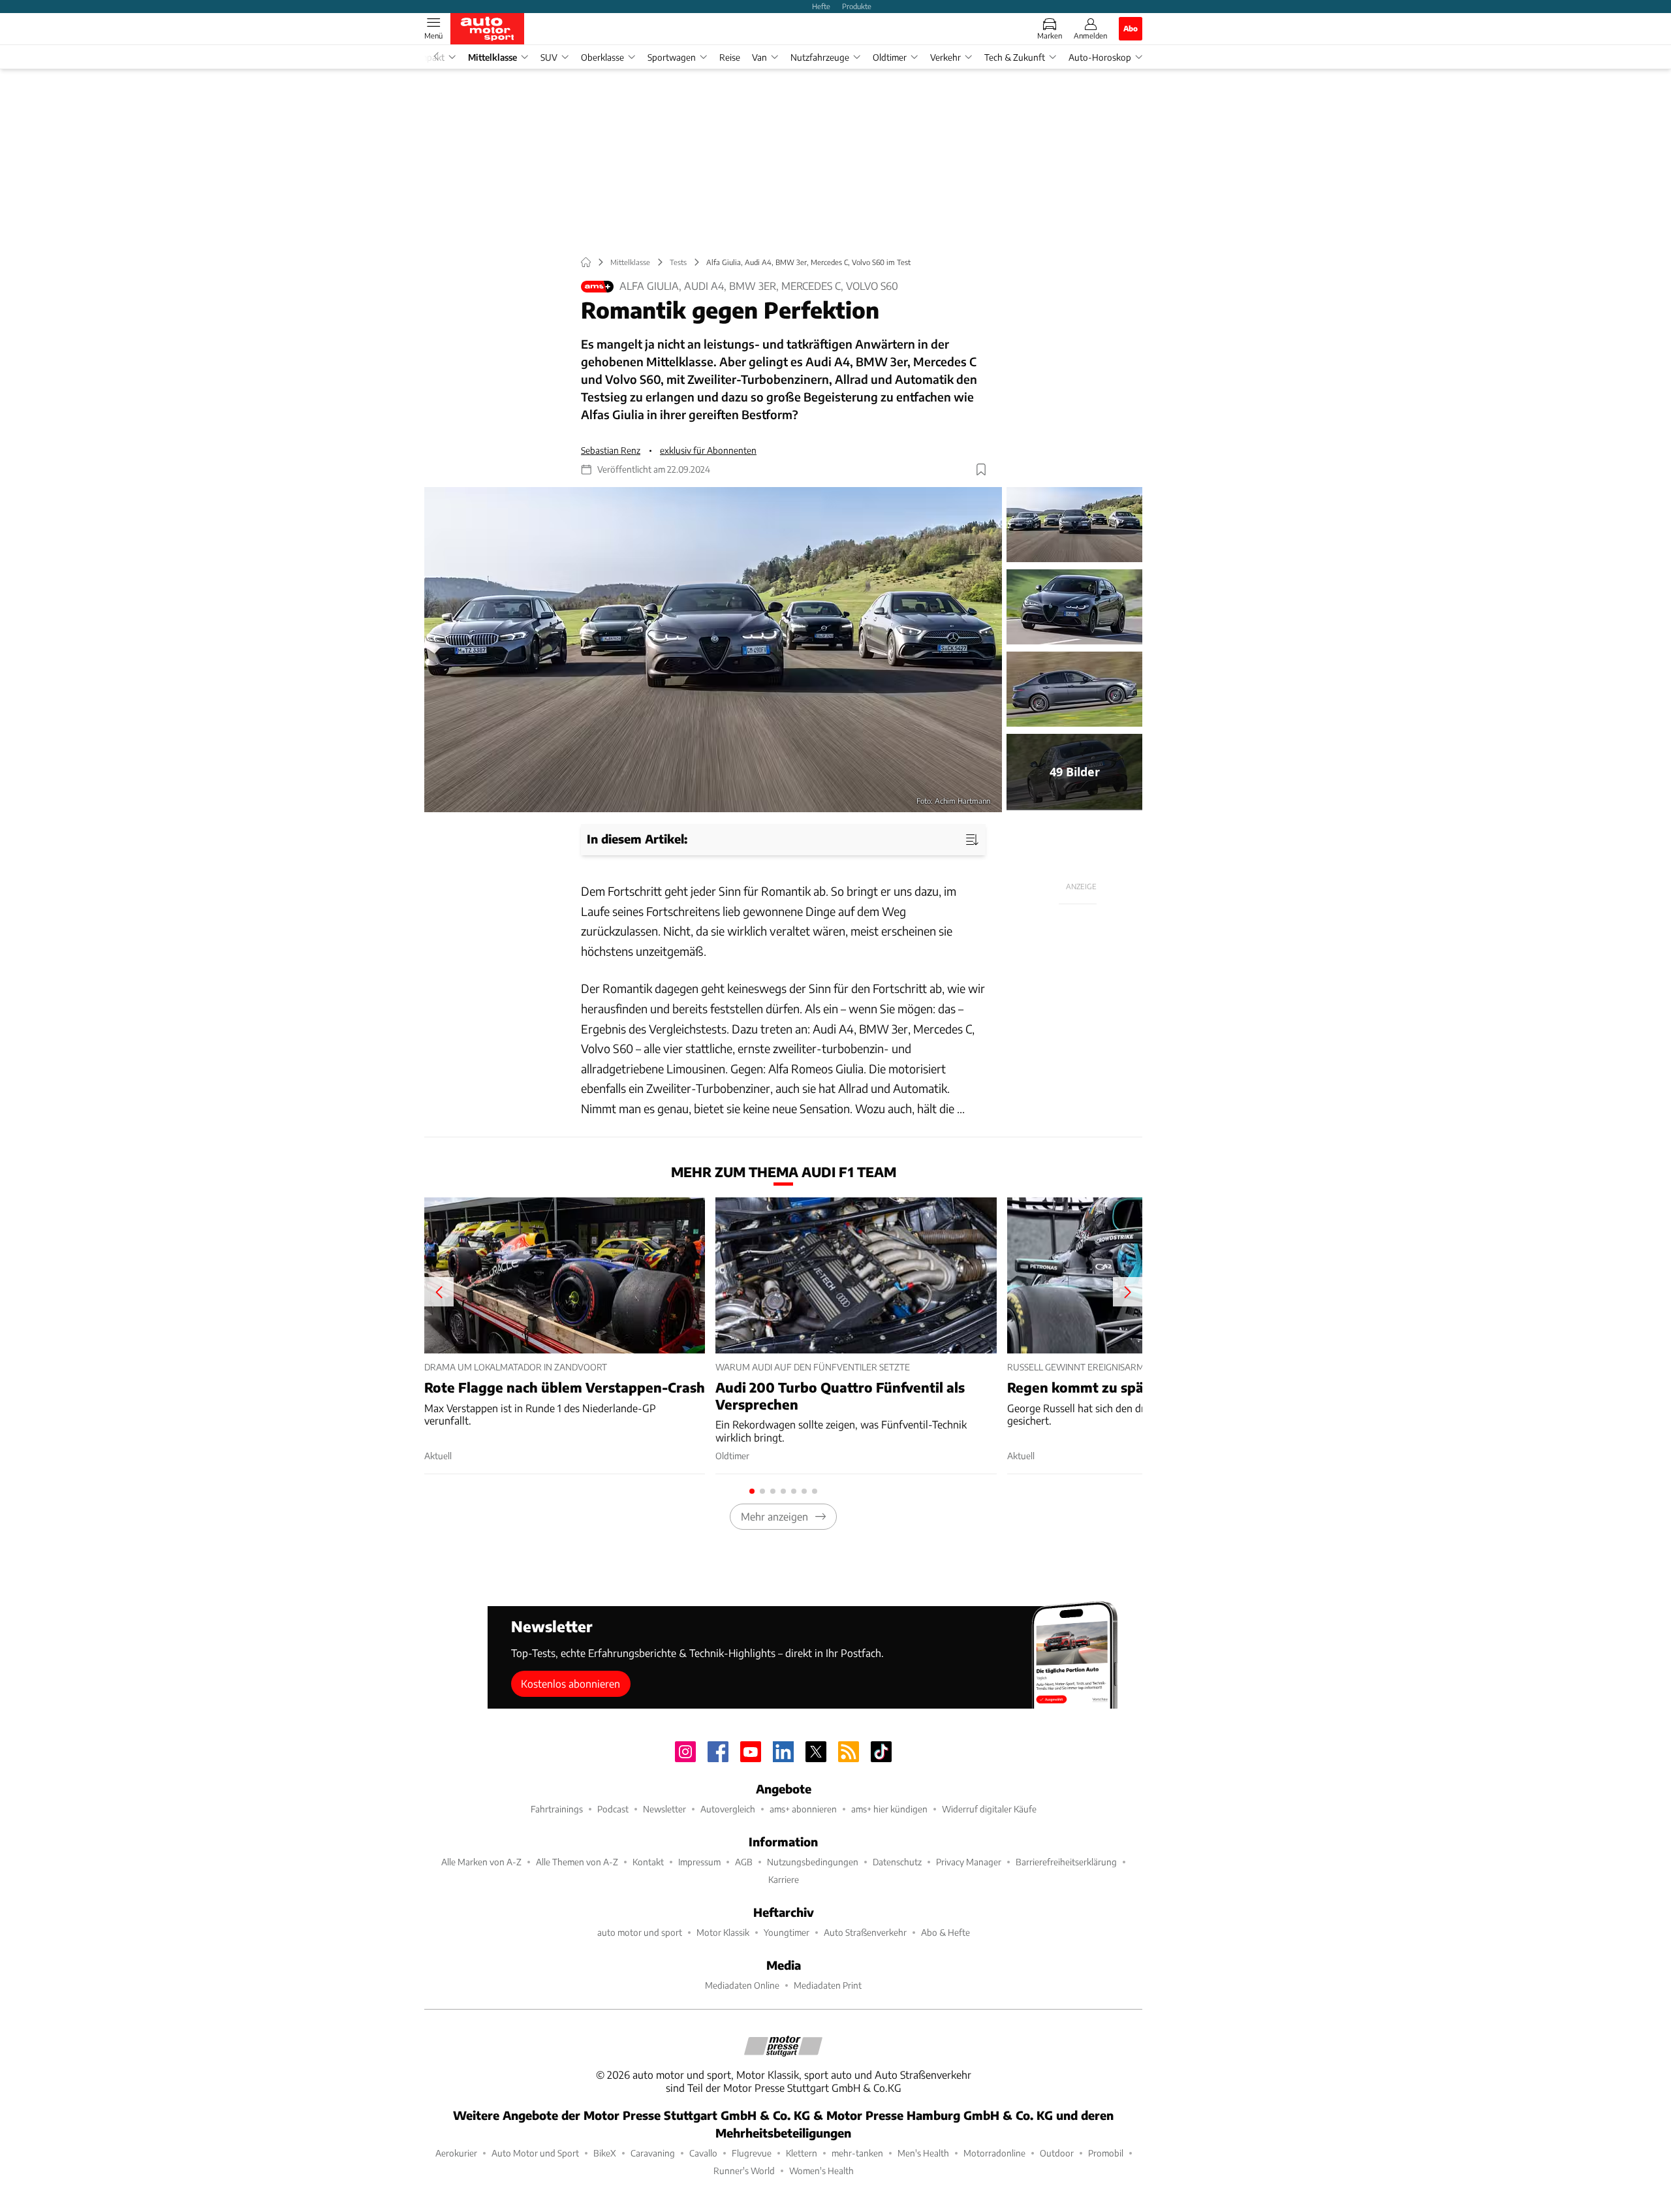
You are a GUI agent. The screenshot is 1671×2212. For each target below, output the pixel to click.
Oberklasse (602, 57)
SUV (549, 57)
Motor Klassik (723, 1932)
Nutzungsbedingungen (813, 1862)
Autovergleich (728, 1809)
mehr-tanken (857, 2153)
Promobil (1106, 2153)
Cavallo (703, 2153)
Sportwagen (672, 57)
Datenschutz (897, 1862)
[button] (713, 650)
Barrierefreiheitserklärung (1066, 1862)
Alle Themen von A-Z (577, 1862)
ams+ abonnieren (803, 1809)
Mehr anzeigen (774, 1516)
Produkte (857, 6)
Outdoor (1057, 2153)
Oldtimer (890, 57)
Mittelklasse (492, 57)
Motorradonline (994, 2153)
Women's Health (821, 2171)
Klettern (802, 2153)
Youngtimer (787, 1932)
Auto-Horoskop (1100, 57)
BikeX (605, 2153)
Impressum (699, 1862)
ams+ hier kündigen (889, 1809)
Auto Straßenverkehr (865, 1932)
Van (759, 57)
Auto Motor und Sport (535, 2153)
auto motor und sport (640, 1932)
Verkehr (945, 57)
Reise (730, 57)
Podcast (613, 1809)
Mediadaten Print (828, 1985)
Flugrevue (752, 2153)
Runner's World (744, 2171)
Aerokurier (456, 2153)
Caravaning (653, 2153)
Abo (1131, 28)
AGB (744, 1862)
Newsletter (664, 1809)
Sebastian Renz (611, 450)
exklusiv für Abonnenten (708, 450)
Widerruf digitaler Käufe (989, 1809)
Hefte (821, 6)
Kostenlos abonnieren (570, 1683)
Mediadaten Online (742, 1985)
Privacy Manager (969, 1862)
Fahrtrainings (557, 1809)
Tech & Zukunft (1015, 57)
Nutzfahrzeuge (820, 57)
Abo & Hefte (945, 1932)
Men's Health (923, 2153)
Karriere (784, 1879)
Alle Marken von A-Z (481, 1862)
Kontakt (648, 1862)
